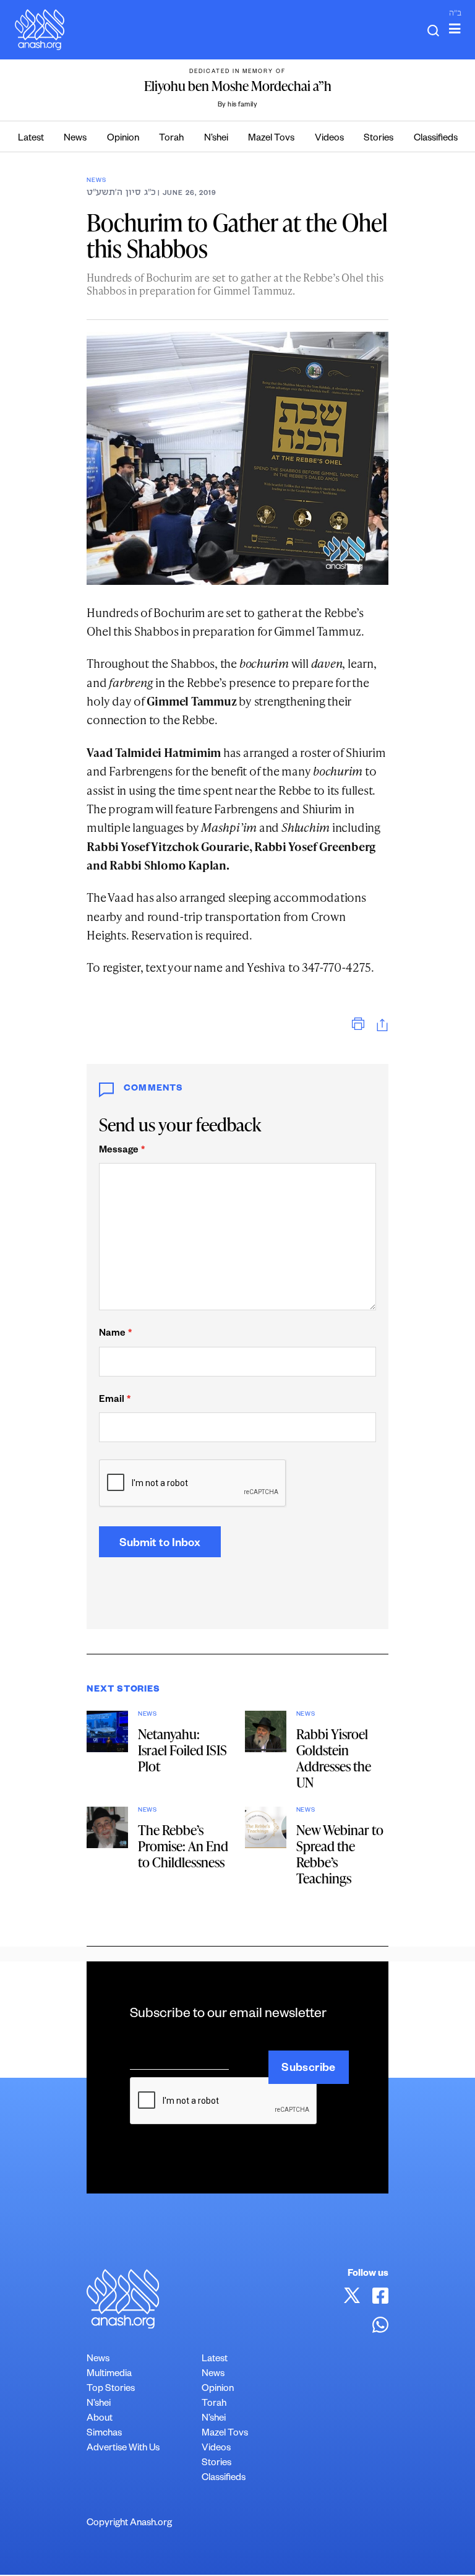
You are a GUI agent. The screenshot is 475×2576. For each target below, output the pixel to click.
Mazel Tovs (271, 139)
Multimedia (109, 2375)
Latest (31, 139)
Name (115, 1334)
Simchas (104, 2434)
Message (122, 1151)
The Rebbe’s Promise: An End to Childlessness (183, 1846)
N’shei (216, 139)
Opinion (123, 139)
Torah (171, 139)
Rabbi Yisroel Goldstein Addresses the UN (334, 1758)
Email (115, 1400)
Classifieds (436, 139)
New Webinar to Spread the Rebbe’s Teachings (340, 1854)
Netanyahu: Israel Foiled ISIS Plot (182, 1750)
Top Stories (111, 2389)
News (75, 139)
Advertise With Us (123, 2449)
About (100, 2419)
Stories (379, 139)
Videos (329, 139)
